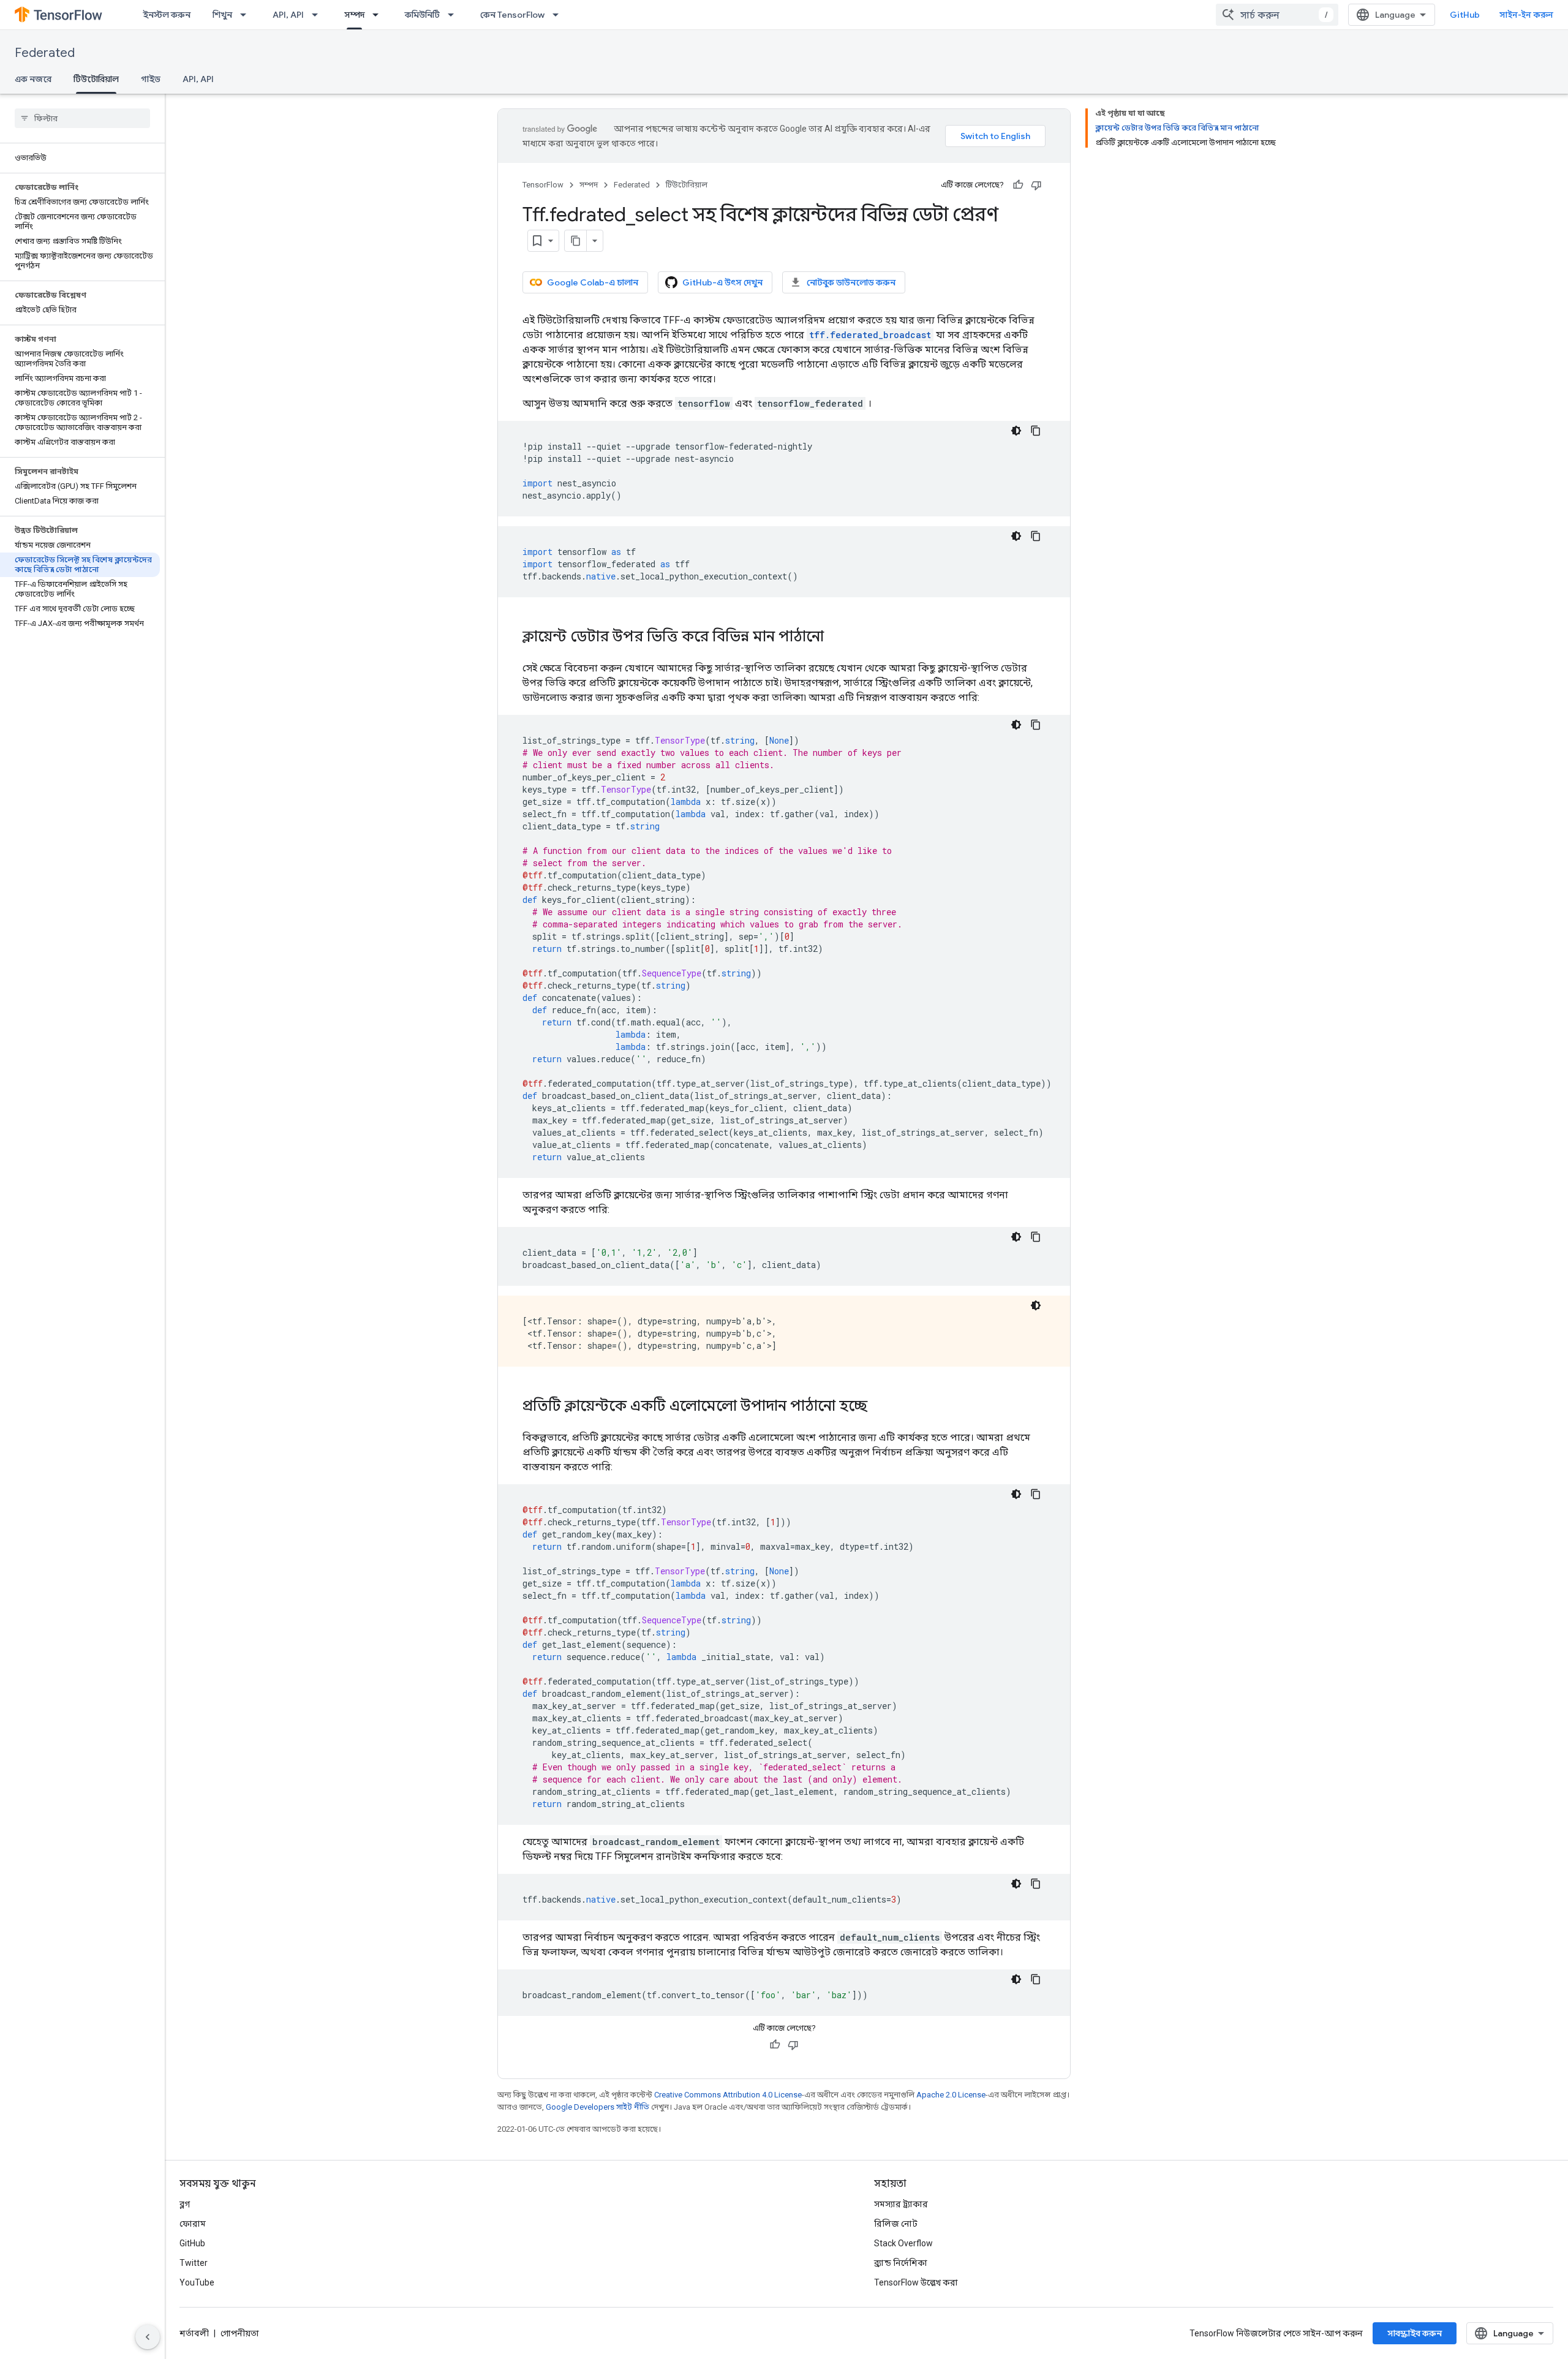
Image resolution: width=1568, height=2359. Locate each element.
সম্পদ (354, 15)
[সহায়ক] (1018, 185)
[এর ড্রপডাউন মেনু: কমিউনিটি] (454, 15)
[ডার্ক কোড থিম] (1016, 431)
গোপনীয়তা (240, 2333)
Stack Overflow (903, 2243)
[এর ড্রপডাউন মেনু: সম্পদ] (379, 15)
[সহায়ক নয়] (1036, 185)
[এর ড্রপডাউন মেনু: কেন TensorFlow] (559, 15)
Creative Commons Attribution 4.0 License (728, 2095)
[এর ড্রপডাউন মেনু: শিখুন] (247, 15)
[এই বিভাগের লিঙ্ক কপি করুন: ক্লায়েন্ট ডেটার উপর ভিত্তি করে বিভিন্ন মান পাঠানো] (836, 638)
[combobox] (1277, 15)
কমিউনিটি (422, 15)
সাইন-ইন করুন (1526, 15)
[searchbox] (82, 118)
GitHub (1465, 15)
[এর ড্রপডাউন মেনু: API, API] (318, 15)
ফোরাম (193, 2224)
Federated (45, 53)
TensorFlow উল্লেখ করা (916, 2282)
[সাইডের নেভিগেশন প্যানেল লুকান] (148, 2337)
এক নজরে (33, 79)
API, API (288, 15)
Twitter (194, 2263)
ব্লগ (185, 2204)
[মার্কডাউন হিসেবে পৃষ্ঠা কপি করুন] (576, 241)
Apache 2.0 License (951, 2095)
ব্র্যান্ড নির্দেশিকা (901, 2263)
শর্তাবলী (194, 2333)
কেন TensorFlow (512, 15)
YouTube (197, 2282)
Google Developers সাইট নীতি (597, 2107)
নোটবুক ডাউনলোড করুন (851, 282)
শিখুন (222, 15)
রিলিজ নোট (896, 2224)
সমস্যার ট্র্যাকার (901, 2204)
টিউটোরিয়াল (96, 79)
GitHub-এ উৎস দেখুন (722, 282)
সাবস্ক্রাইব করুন (1415, 2333)
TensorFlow (543, 185)
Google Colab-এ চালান (593, 282)
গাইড (151, 79)
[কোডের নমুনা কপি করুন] (1036, 431)
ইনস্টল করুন (167, 15)
